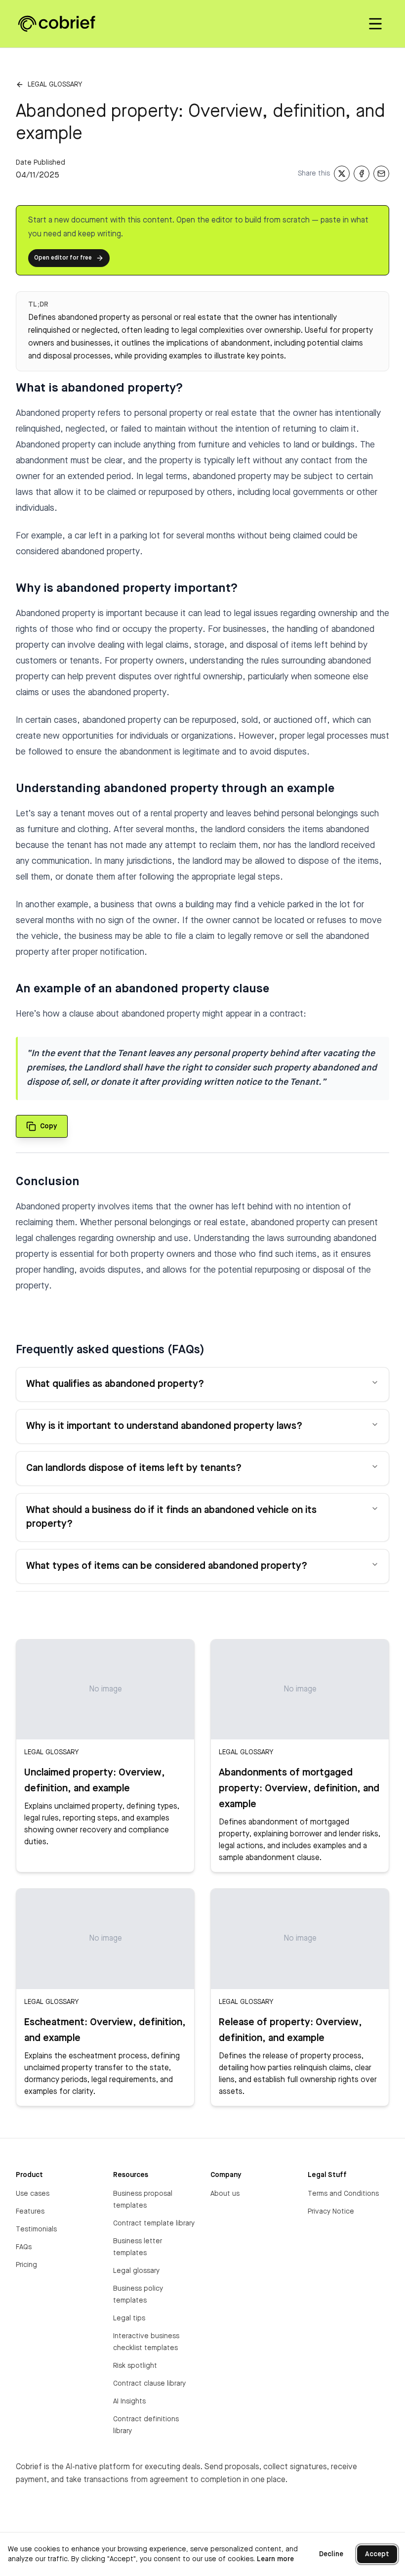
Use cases (33, 2194)
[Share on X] (342, 174)
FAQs (24, 2247)
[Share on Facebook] (362, 174)
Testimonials (36, 2229)
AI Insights (129, 2401)
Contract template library (154, 2223)
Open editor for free (63, 258)
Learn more (275, 2559)
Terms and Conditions (343, 2194)
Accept (377, 2554)
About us (225, 2194)
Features (30, 2212)
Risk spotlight (135, 2366)
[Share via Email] (381, 174)
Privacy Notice (331, 2212)
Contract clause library (149, 2384)
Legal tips (129, 2318)
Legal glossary (55, 85)
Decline (331, 2554)
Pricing (26, 2265)
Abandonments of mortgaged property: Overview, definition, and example (299, 1789)
